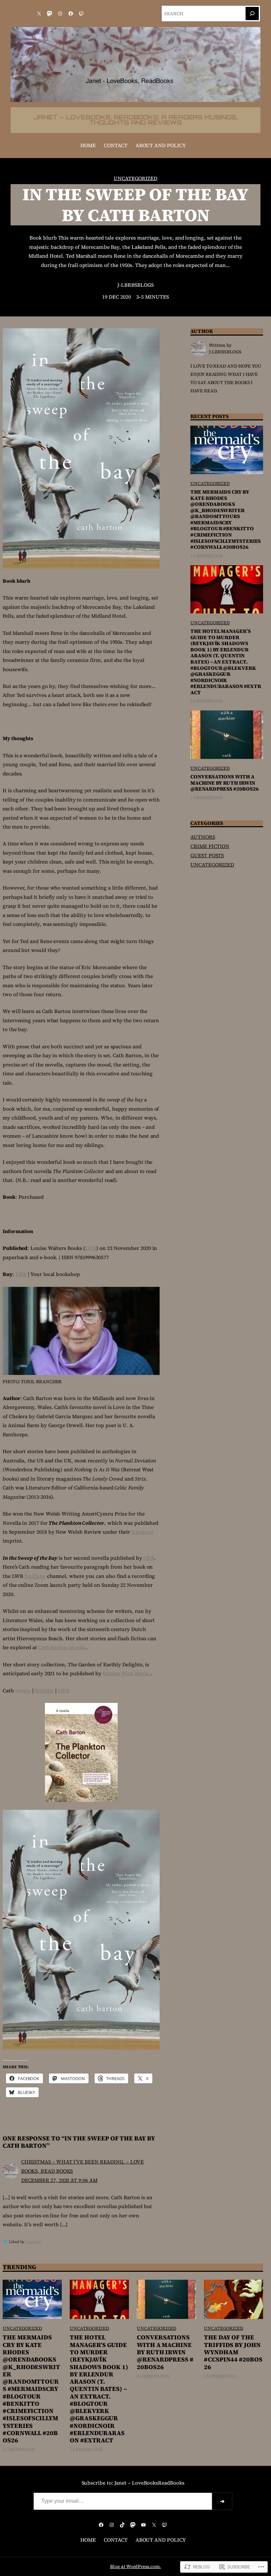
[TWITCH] (81, 14)
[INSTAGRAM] (60, 14)
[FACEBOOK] (71, 14)
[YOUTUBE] (143, 2525)
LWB (91, 1248)
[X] (39, 14)
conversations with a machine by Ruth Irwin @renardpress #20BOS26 (224, 783)
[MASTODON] (50, 14)
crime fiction (210, 846)
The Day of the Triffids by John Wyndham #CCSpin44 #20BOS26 (233, 2352)
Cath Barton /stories (62, 1647)
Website (44, 1691)
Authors (203, 837)
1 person (33, 2242)
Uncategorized (135, 178)
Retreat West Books (126, 1673)
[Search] (252, 14)
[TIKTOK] (122, 2525)
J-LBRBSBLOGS (135, 285)
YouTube (35, 1576)
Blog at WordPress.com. (135, 2567)
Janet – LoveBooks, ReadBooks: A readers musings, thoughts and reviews (135, 120)
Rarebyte (142, 1532)
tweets (23, 1691)
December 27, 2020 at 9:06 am (59, 2180)
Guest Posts (207, 855)
